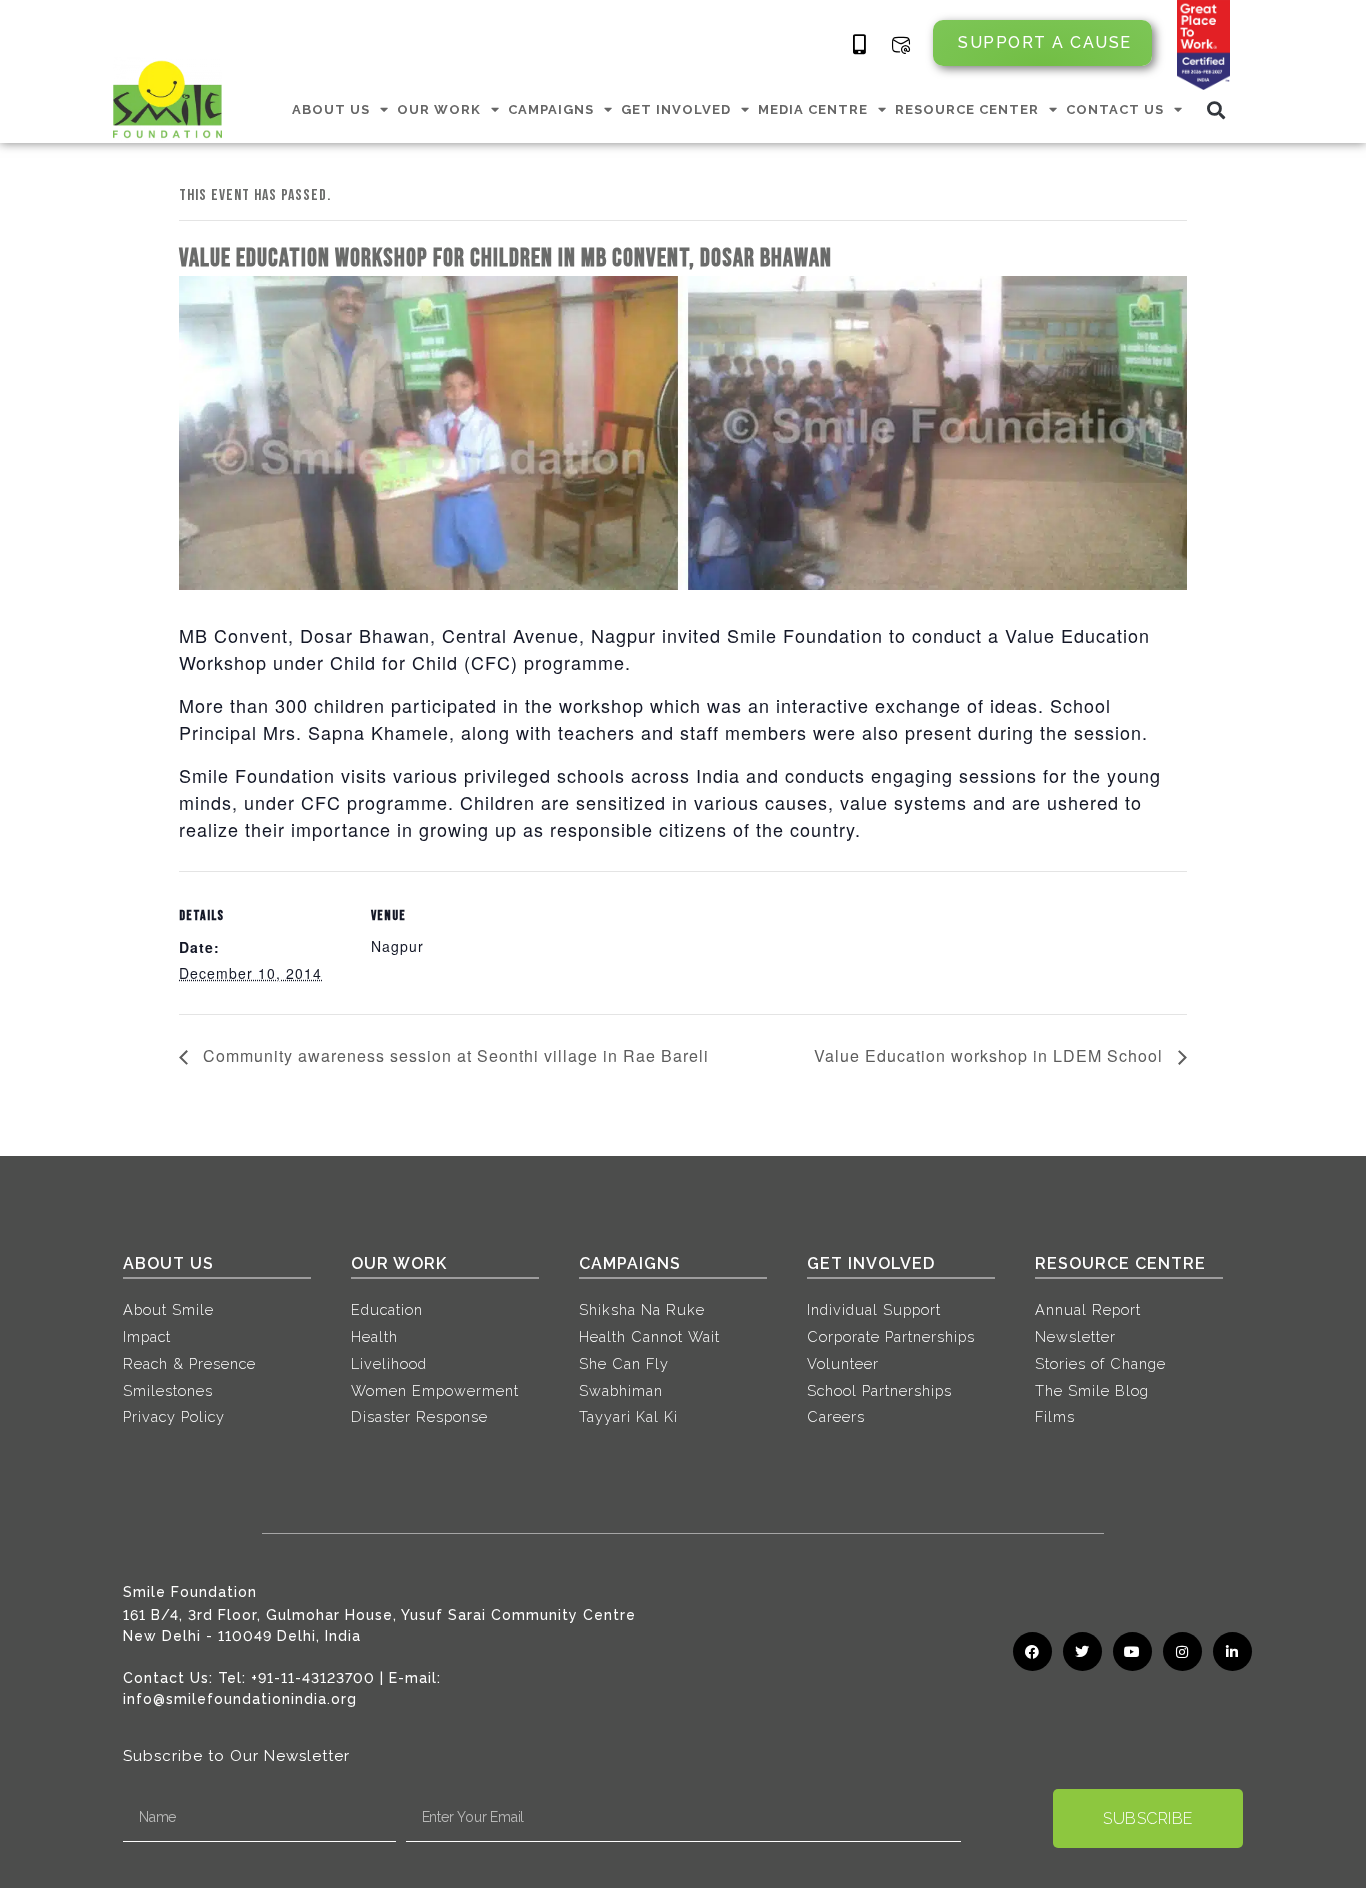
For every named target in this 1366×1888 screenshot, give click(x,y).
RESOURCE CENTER (967, 109)
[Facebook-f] (1032, 1651)
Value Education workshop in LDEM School (991, 1055)
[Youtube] (1132, 1651)
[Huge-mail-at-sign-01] (901, 45)
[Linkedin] (1232, 1651)
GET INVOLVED (676, 109)
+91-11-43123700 (313, 1678)
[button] (1216, 109)
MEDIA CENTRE (813, 109)
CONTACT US (1115, 109)
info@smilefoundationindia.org (240, 1699)
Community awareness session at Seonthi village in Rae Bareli (453, 1055)
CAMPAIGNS (551, 109)
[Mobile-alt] (860, 45)
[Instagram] (1182, 1651)
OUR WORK (439, 109)
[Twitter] (1082, 1651)
